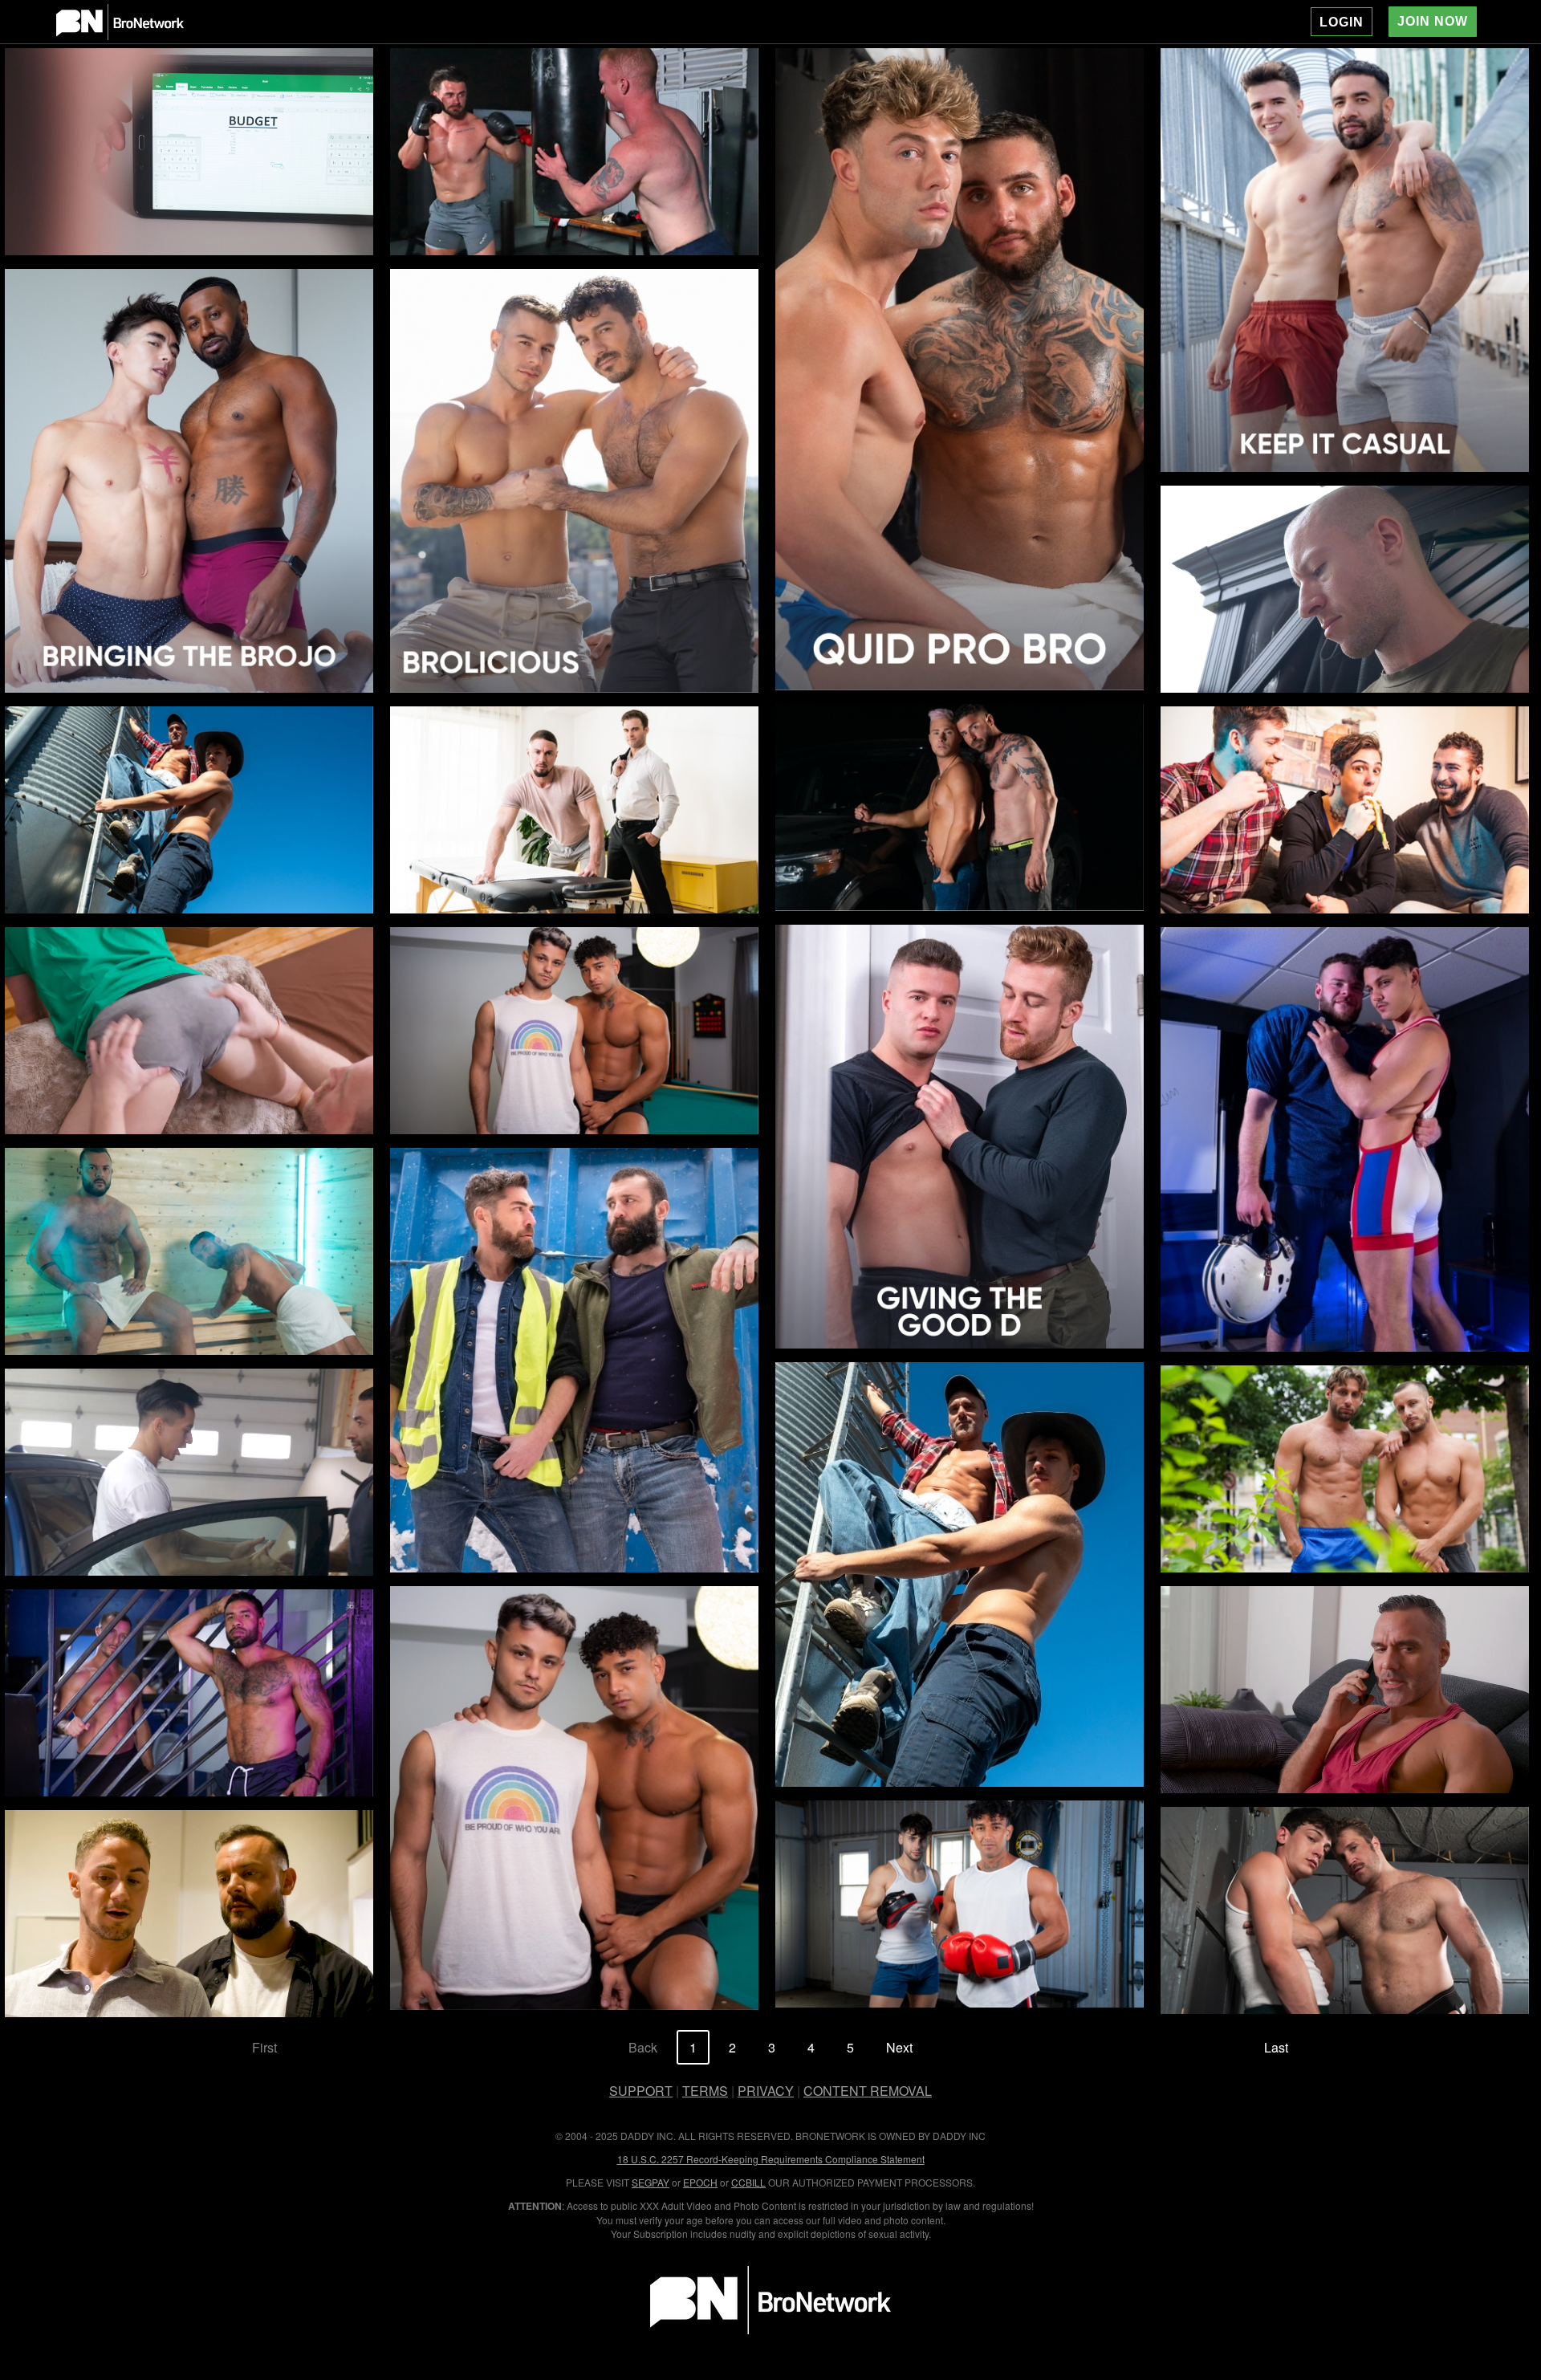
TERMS (705, 2091)
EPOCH (700, 2182)
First (264, 2047)
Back (643, 2047)
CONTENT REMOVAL (868, 2091)
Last (1276, 2047)
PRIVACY (766, 2091)
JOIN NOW (1433, 21)
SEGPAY (651, 2182)
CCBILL (748, 2182)
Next (899, 2047)
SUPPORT (641, 2091)
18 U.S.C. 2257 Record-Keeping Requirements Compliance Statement (771, 2159)
